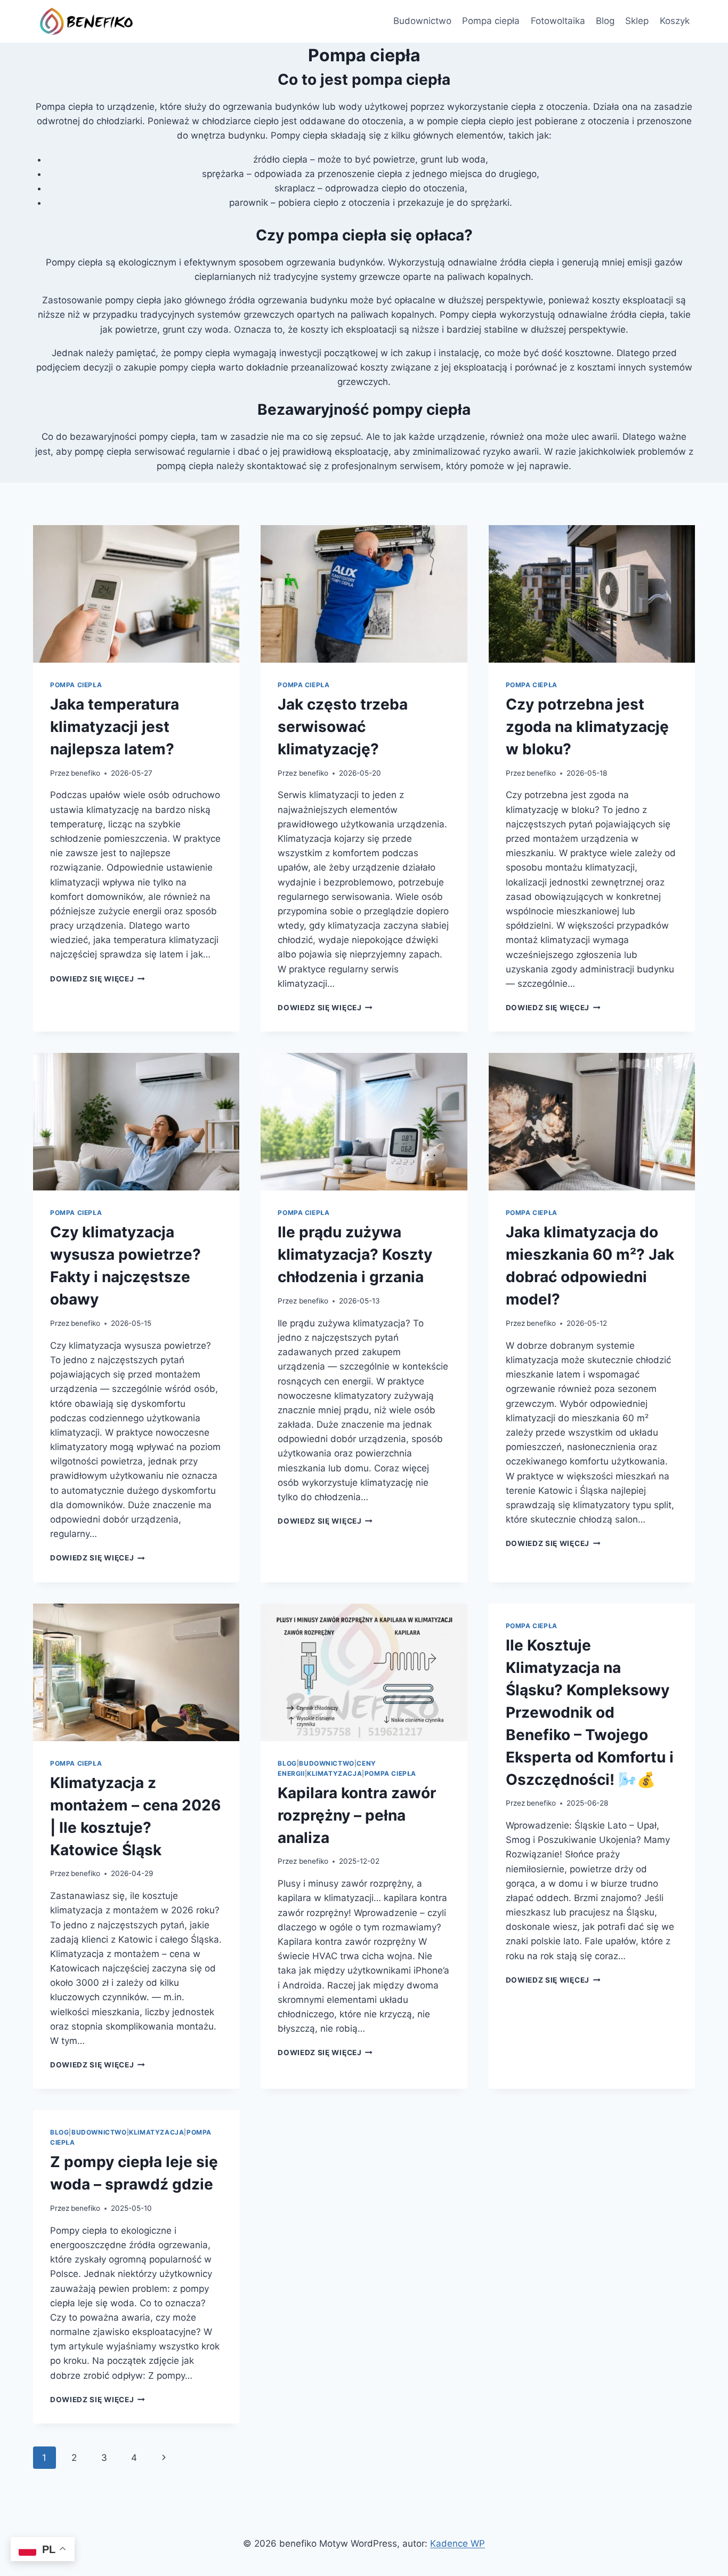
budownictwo (327, 1763)
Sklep (637, 21)
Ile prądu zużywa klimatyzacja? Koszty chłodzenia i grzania (355, 1254)
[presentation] (136, 594)
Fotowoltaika (558, 21)
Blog (605, 21)
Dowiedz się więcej (98, 979)
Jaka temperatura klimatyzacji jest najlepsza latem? (115, 727)
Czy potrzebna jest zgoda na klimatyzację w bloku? (587, 727)
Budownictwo (422, 21)
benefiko (86, 773)
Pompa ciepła (491, 21)
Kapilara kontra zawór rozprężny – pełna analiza (357, 1815)
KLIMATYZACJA (334, 1773)
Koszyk (675, 21)
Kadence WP (458, 2543)
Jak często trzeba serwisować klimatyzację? (343, 727)
